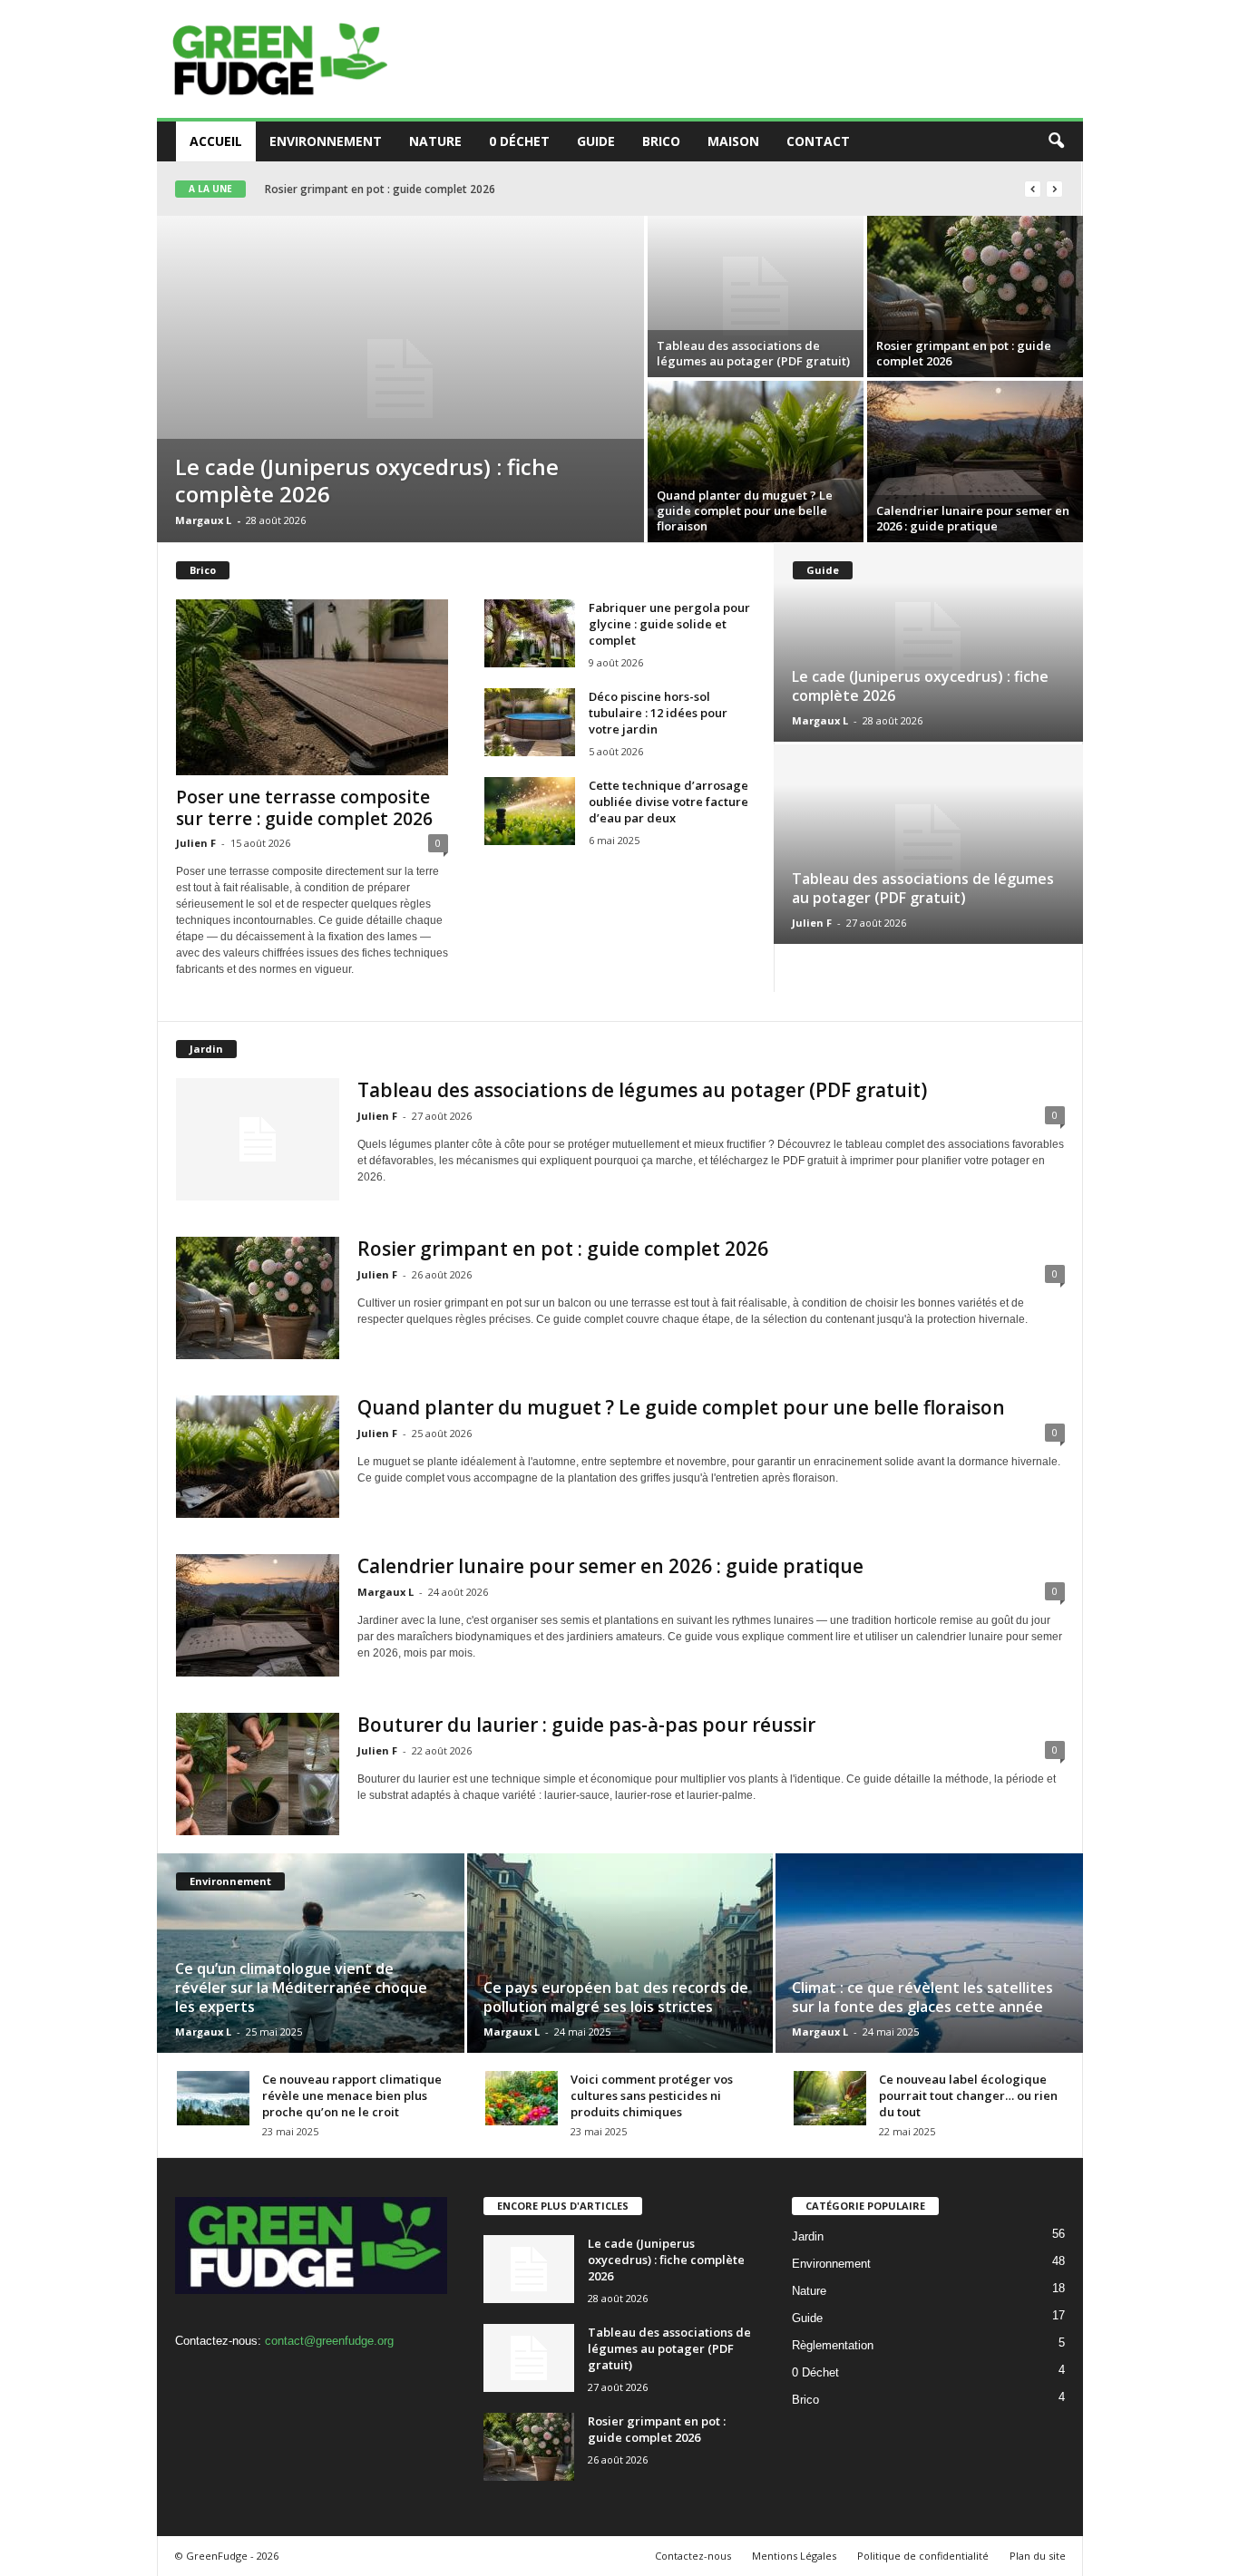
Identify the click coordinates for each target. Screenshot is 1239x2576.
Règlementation (833, 2345)
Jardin (808, 2236)
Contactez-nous (693, 2556)
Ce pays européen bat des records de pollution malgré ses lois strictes (616, 1997)
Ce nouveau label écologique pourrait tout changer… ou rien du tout (968, 2095)
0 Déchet (519, 141)
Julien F (196, 843)
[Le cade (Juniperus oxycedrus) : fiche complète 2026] (400, 379)
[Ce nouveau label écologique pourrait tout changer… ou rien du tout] (830, 2098)
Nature (435, 141)
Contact (818, 141)
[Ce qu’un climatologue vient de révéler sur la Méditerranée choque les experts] (312, 1953)
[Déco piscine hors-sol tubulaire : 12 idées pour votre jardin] (530, 722)
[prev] (1033, 189)
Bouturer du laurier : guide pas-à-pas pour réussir (586, 1725)
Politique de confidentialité (923, 2556)
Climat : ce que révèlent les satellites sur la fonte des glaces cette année (922, 1997)
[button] (1056, 141)
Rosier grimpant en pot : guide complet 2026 (964, 353)
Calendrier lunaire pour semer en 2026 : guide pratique (973, 518)
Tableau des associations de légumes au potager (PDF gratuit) (753, 353)
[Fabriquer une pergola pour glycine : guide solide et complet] (530, 633)
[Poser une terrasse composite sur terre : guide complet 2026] (312, 687)
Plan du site (1038, 2556)
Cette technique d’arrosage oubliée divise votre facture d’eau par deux (668, 802)
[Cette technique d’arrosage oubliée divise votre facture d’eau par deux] (530, 811)
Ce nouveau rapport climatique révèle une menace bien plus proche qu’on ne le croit (352, 2095)
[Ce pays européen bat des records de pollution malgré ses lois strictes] (620, 1953)
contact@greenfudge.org (329, 2341)
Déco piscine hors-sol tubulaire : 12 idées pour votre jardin (658, 713)
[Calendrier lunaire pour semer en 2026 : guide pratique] (975, 462)
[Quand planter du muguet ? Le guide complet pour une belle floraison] (756, 462)
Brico (661, 141)
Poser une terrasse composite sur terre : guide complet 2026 (304, 808)
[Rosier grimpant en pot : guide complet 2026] (975, 296)
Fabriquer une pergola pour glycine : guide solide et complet (669, 624)
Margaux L (203, 520)
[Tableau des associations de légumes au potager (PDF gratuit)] (756, 296)
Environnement (326, 141)
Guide (596, 141)
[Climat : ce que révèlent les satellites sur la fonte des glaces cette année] (928, 1953)
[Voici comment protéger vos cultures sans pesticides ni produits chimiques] (522, 2098)
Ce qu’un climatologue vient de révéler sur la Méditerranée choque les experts (301, 1988)
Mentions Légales (794, 2556)
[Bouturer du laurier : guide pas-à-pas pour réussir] (258, 1774)
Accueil (216, 141)
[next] (1054, 189)
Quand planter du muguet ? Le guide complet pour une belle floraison (444, 189)
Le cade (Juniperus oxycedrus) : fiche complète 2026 (367, 480)
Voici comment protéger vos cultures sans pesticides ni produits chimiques (652, 2095)
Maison (733, 141)
